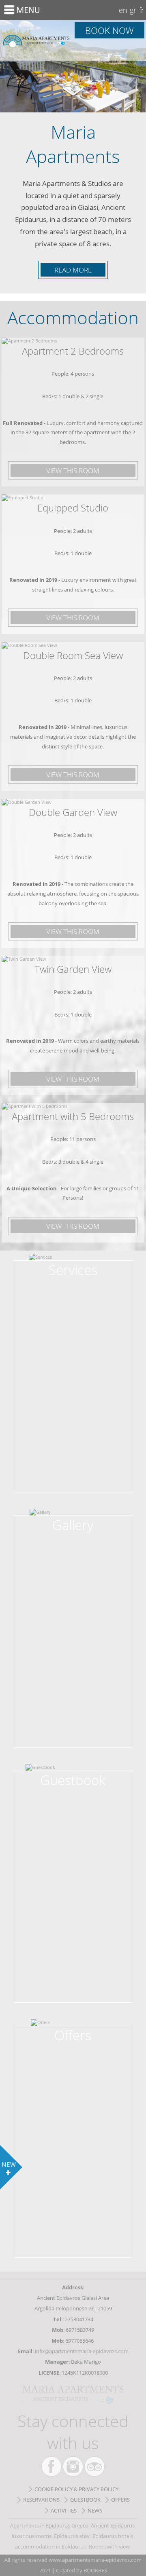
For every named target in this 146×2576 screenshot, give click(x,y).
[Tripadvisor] (94, 2466)
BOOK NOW (109, 30)
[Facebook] (52, 2466)
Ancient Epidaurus (113, 2525)
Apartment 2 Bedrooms (73, 351)
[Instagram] (73, 2466)
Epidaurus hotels (113, 2536)
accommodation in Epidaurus (50, 2546)
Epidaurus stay (72, 2536)
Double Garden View (73, 812)
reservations (41, 2500)
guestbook (85, 2500)
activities (64, 2510)
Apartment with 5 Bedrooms (73, 1116)
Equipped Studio (73, 508)
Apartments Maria (36, 40)
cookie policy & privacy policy (76, 2489)
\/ (73, 90)
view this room (73, 470)
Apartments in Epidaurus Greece (49, 2525)
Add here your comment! (73, 1783)
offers (120, 2500)
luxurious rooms (32, 2536)
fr (142, 10)
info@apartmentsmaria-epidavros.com (82, 2351)
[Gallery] (73, 1521)
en (123, 10)
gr (133, 10)
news (95, 2510)
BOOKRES (95, 2570)
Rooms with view (109, 2546)
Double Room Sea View (73, 655)
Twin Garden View (73, 969)
